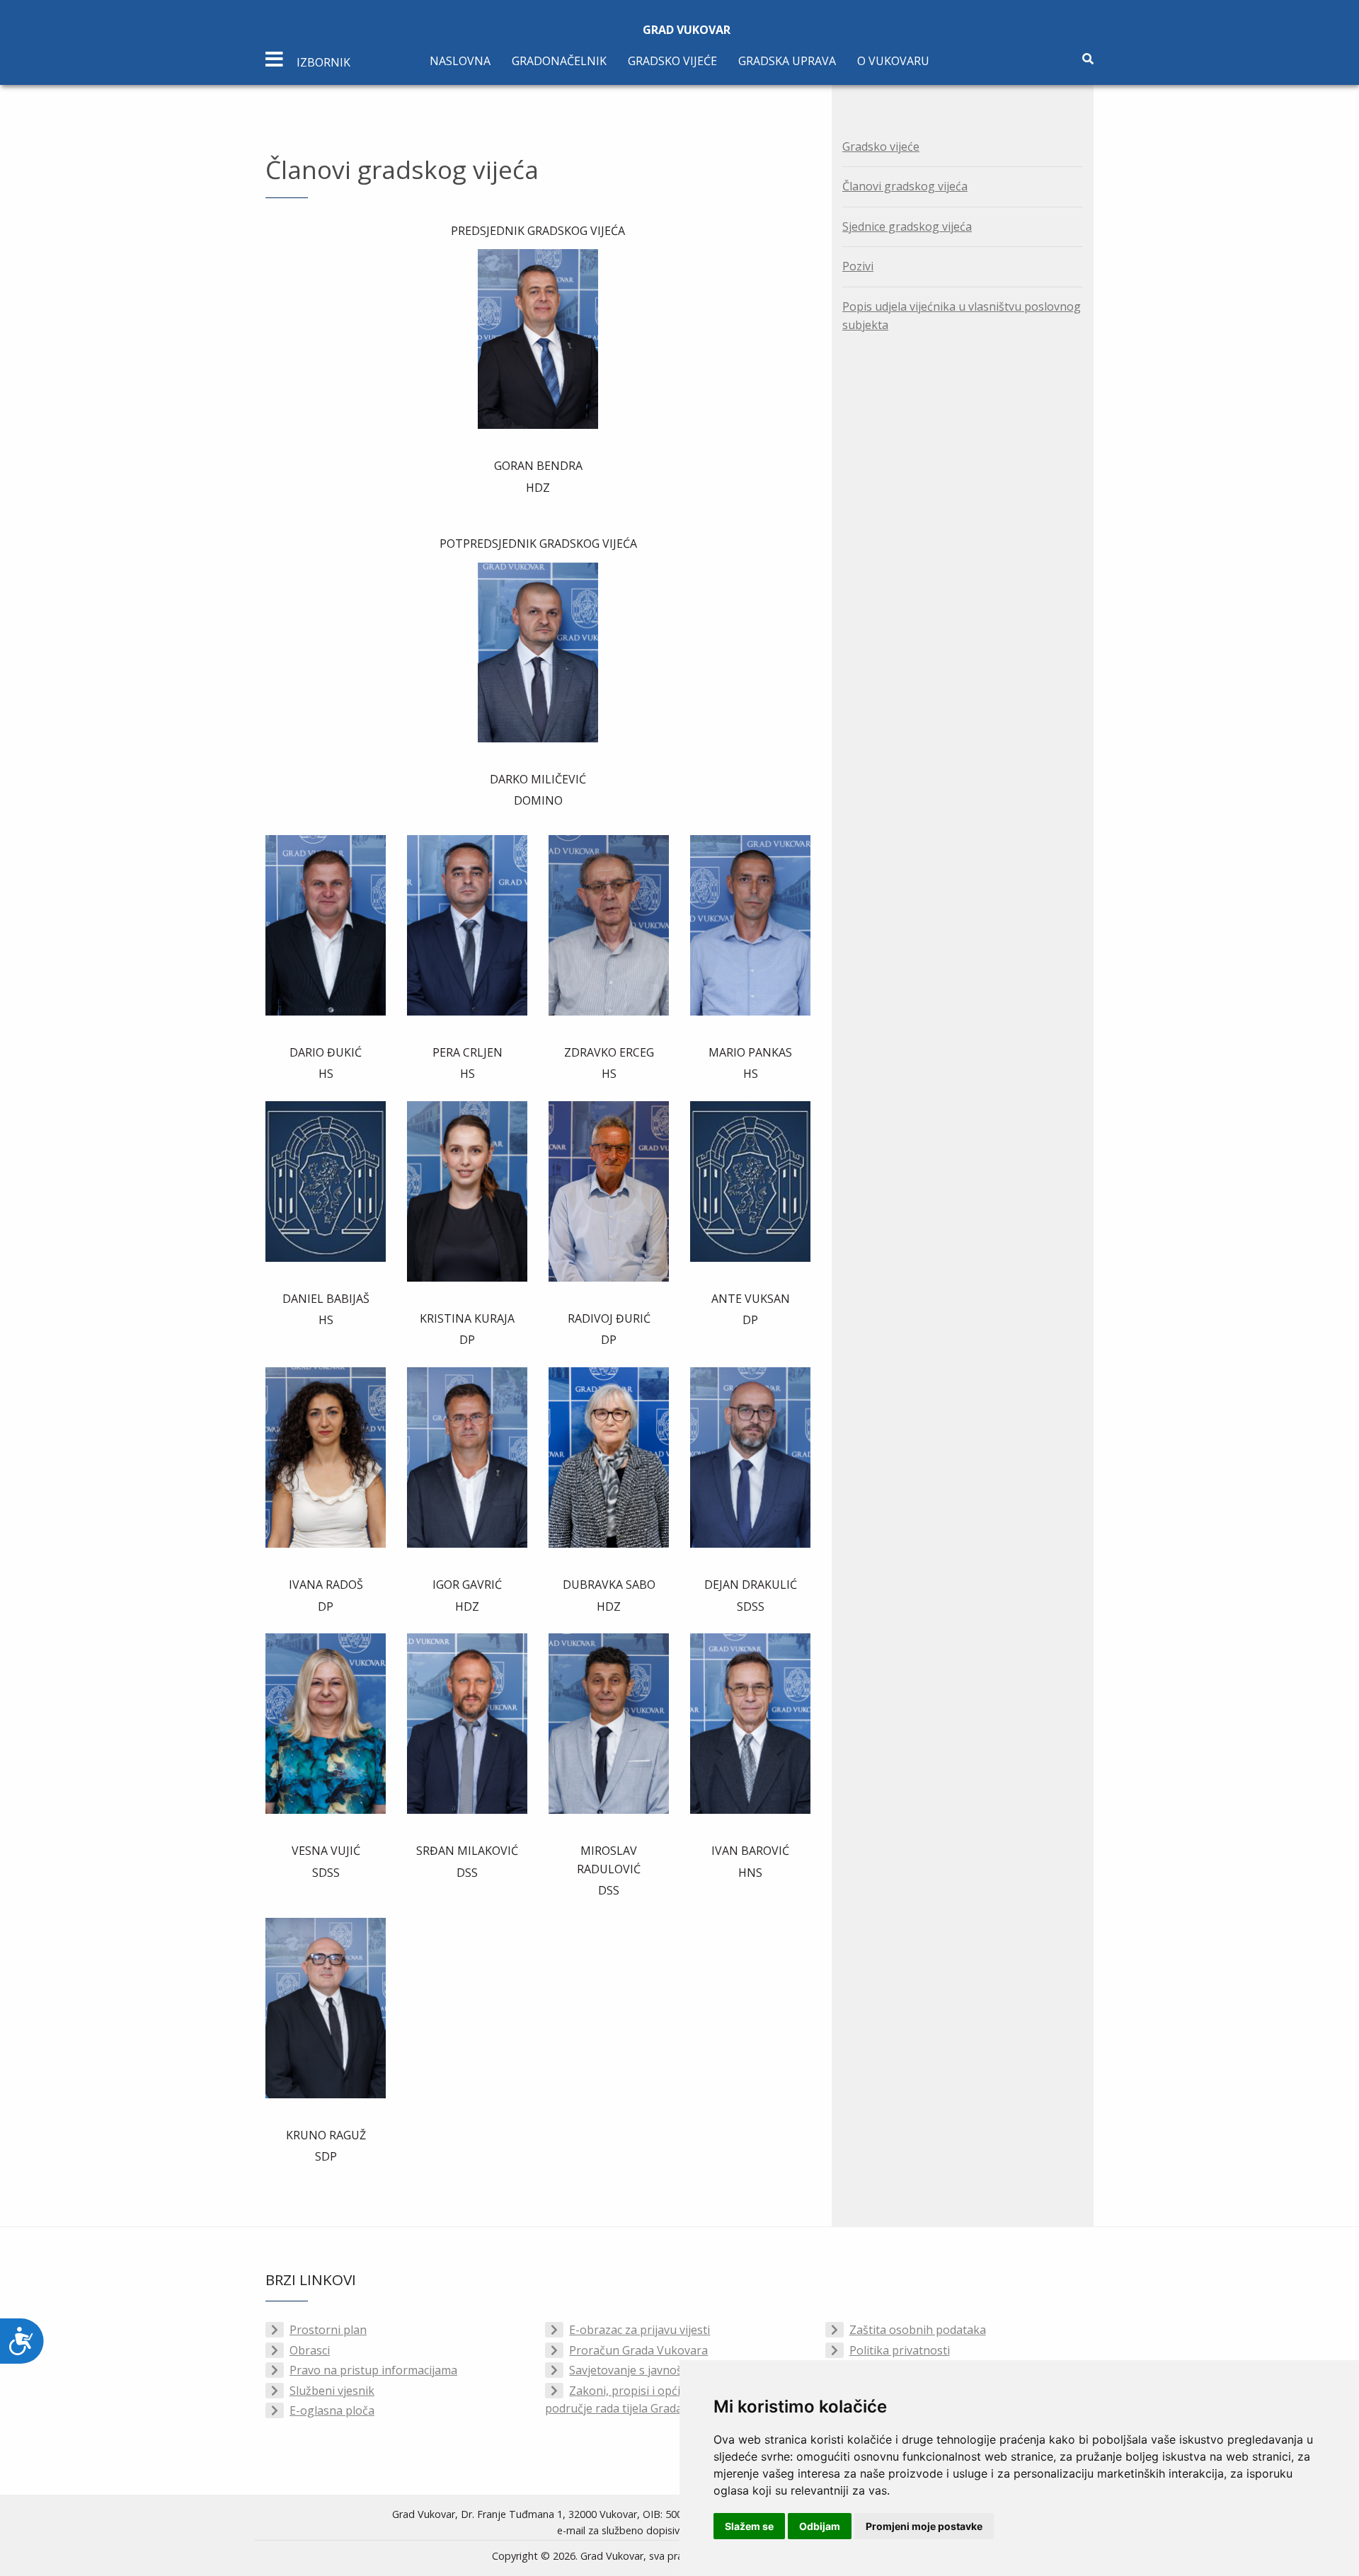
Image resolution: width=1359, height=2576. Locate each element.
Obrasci (310, 2350)
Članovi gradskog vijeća (905, 186)
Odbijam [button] (820, 2526)
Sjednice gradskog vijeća (907, 226)
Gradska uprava (787, 61)
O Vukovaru (893, 61)
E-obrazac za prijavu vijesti (640, 2330)
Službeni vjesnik (332, 2391)
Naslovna (460, 61)
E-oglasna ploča (332, 2410)
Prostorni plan (328, 2330)
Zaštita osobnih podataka (918, 2330)
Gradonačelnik (559, 61)
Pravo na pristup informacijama (373, 2370)
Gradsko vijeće (672, 61)
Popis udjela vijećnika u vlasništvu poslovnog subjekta (962, 316)
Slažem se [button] (749, 2526)
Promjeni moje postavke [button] (924, 2526)
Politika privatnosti (900, 2350)
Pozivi (858, 266)
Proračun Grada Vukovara (638, 2350)
